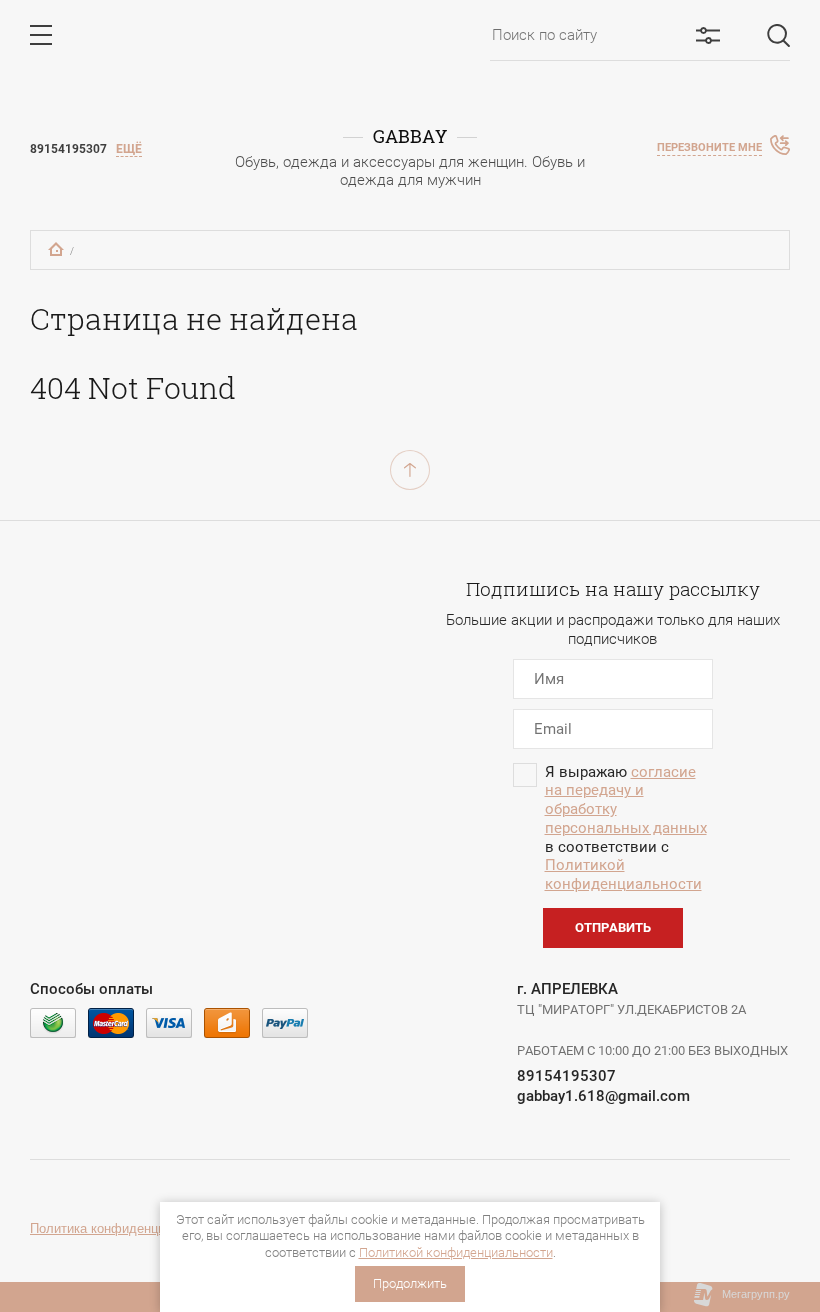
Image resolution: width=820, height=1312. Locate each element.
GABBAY (410, 136)
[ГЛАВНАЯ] (56, 249)
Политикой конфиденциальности (456, 1252)
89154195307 (566, 1076)
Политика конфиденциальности (125, 1228)
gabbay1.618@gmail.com (603, 1096)
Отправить (613, 927)
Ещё (129, 149)
